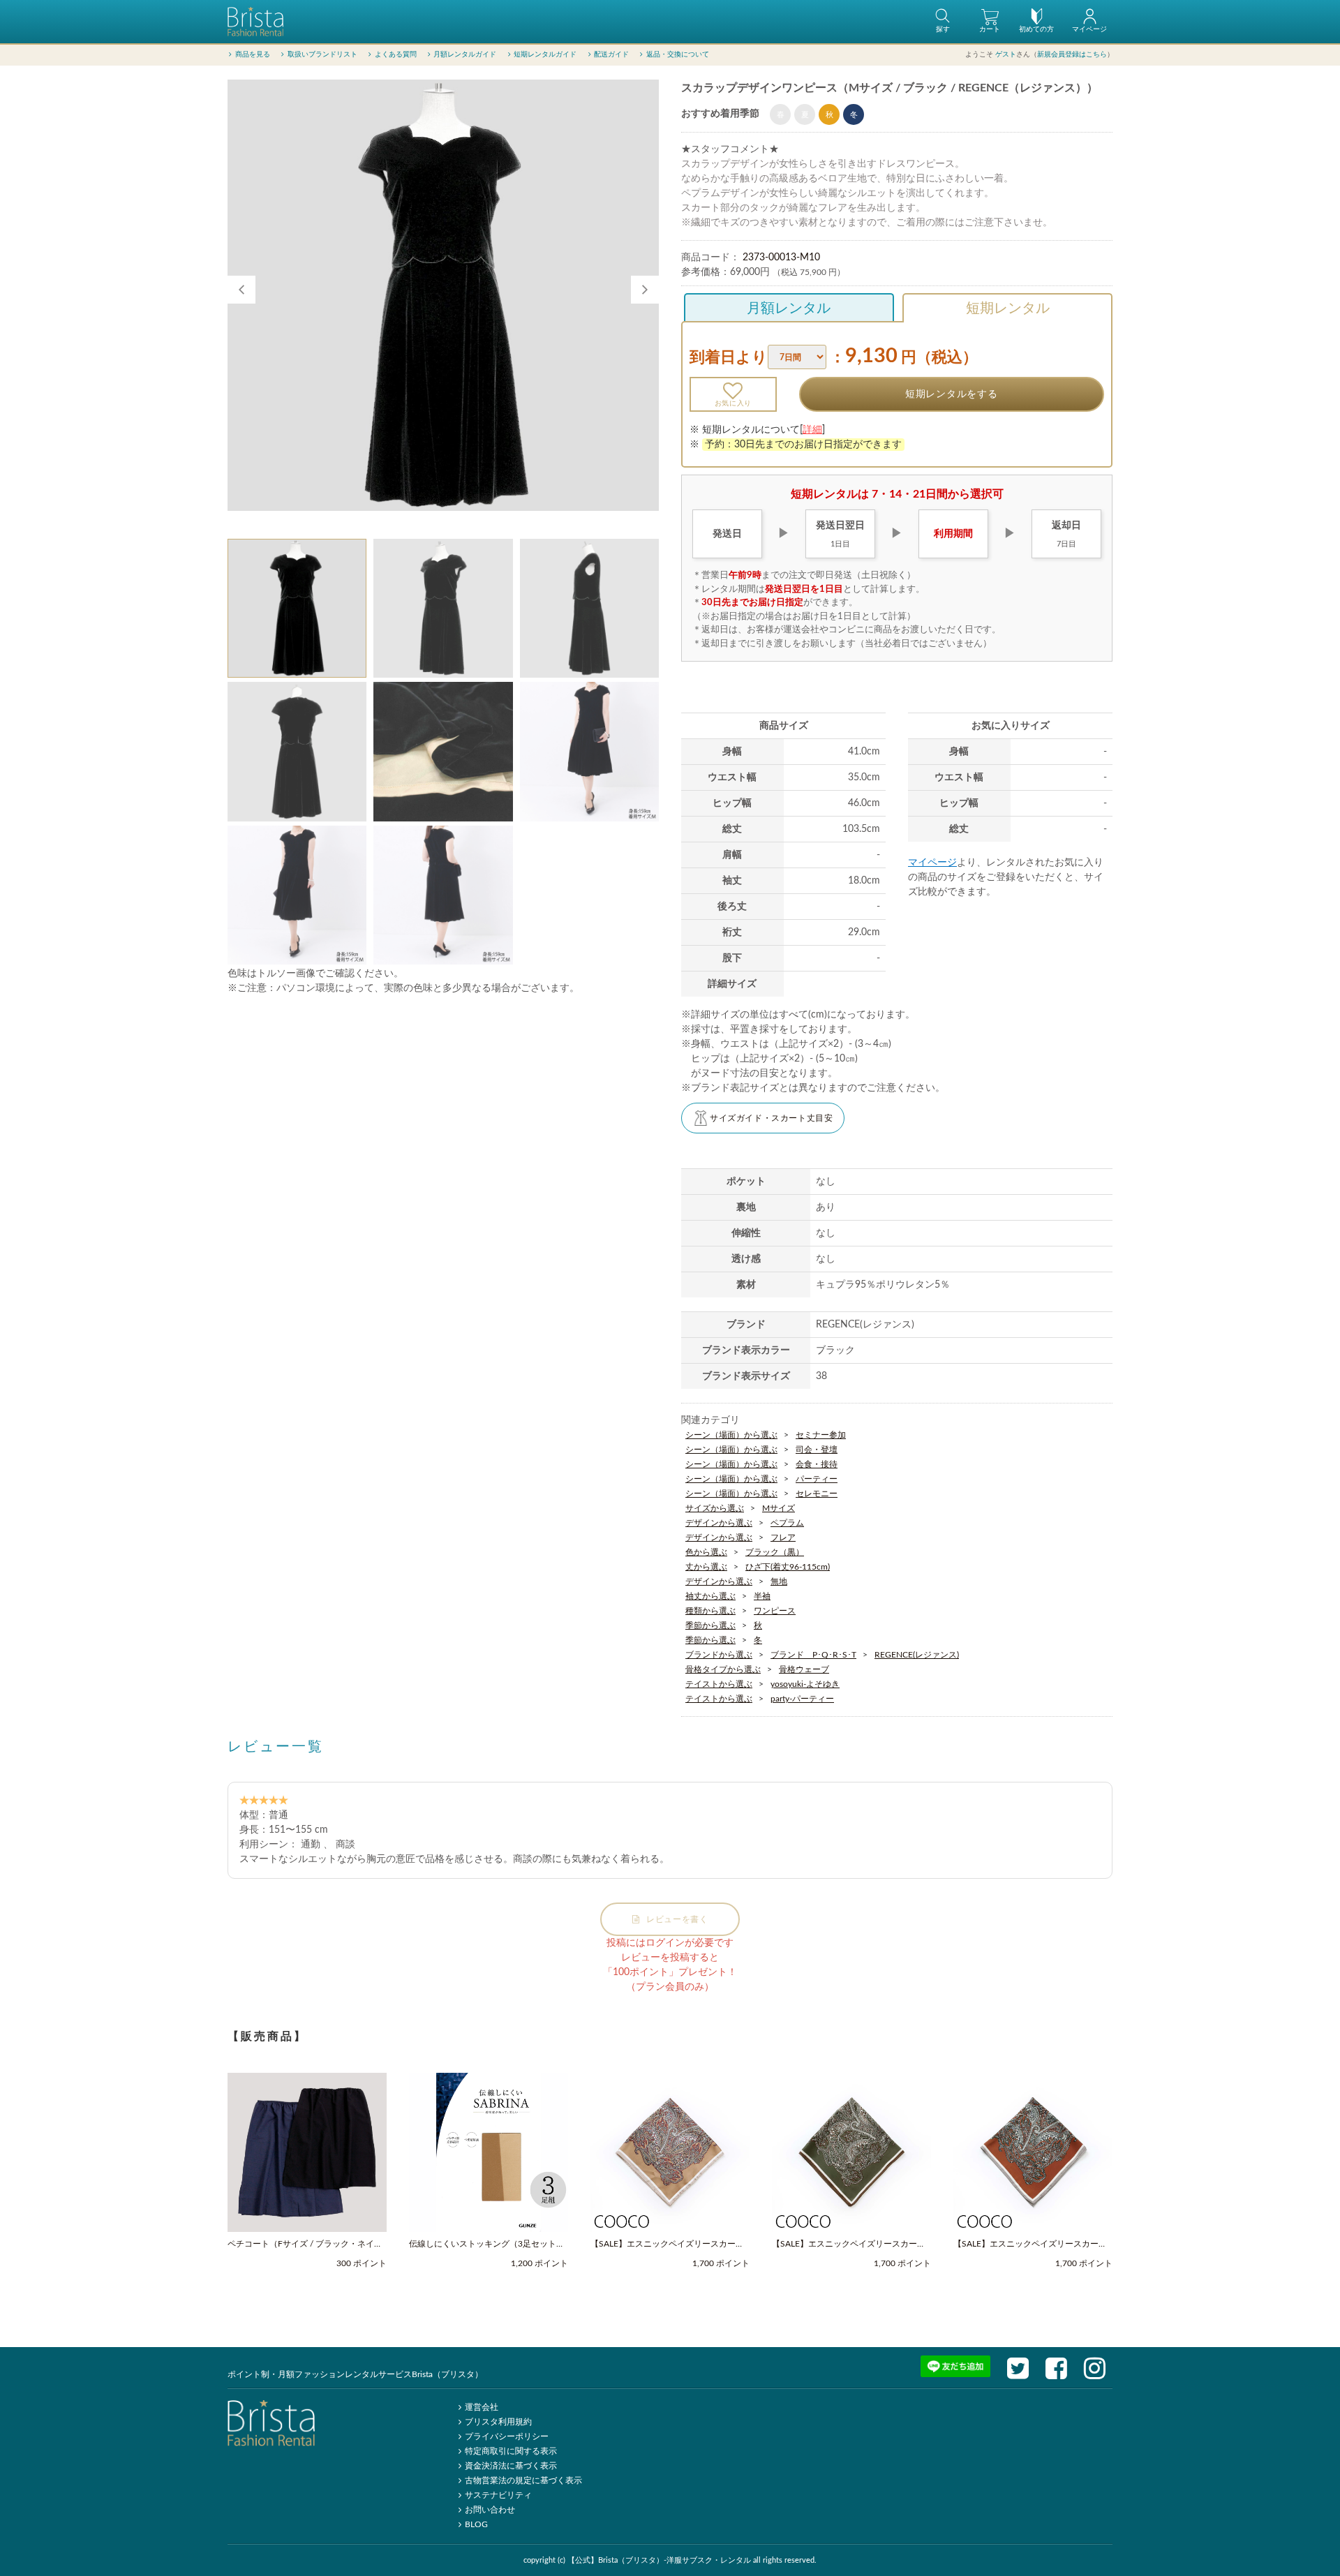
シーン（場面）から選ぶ (731, 1435)
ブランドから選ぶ (719, 1655)
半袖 (762, 1596)
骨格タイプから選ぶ (723, 1669)
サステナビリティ (498, 2495)
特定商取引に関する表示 (511, 2451)
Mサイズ (779, 1508)
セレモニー (817, 1494)
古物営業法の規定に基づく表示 (523, 2480)
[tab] (297, 608)
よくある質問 (396, 54)
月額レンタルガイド (465, 54)
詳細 (812, 430)
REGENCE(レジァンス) (917, 1655)
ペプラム (787, 1523)
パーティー (817, 1479)
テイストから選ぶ (719, 1684)
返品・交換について (678, 54)
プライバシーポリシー (507, 2436)
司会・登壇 (817, 1450)
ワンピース (775, 1611)
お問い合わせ (490, 2510)
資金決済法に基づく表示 (511, 2466)
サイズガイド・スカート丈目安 (771, 1118)
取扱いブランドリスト (322, 54)
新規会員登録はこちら (1072, 54)
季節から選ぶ (710, 1625)
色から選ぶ (706, 1552)
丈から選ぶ (706, 1567)
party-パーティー (802, 1699)
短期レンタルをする (951, 394)
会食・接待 (817, 1464)
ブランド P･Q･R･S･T (813, 1655)
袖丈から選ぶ (710, 1596)
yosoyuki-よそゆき (805, 1684)
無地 (779, 1581)
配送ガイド (611, 54)
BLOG (476, 2524)
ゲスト (1006, 54)
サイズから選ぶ (715, 1508)
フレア (783, 1538)
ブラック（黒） (775, 1552)
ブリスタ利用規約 (498, 2422)
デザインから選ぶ (719, 1523)
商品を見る (253, 54)
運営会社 (482, 2407)
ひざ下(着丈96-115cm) (788, 1567)
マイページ (932, 863)
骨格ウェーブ (804, 1669)
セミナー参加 (821, 1435)
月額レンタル (789, 308)
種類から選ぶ (710, 1611)
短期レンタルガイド (545, 54)
